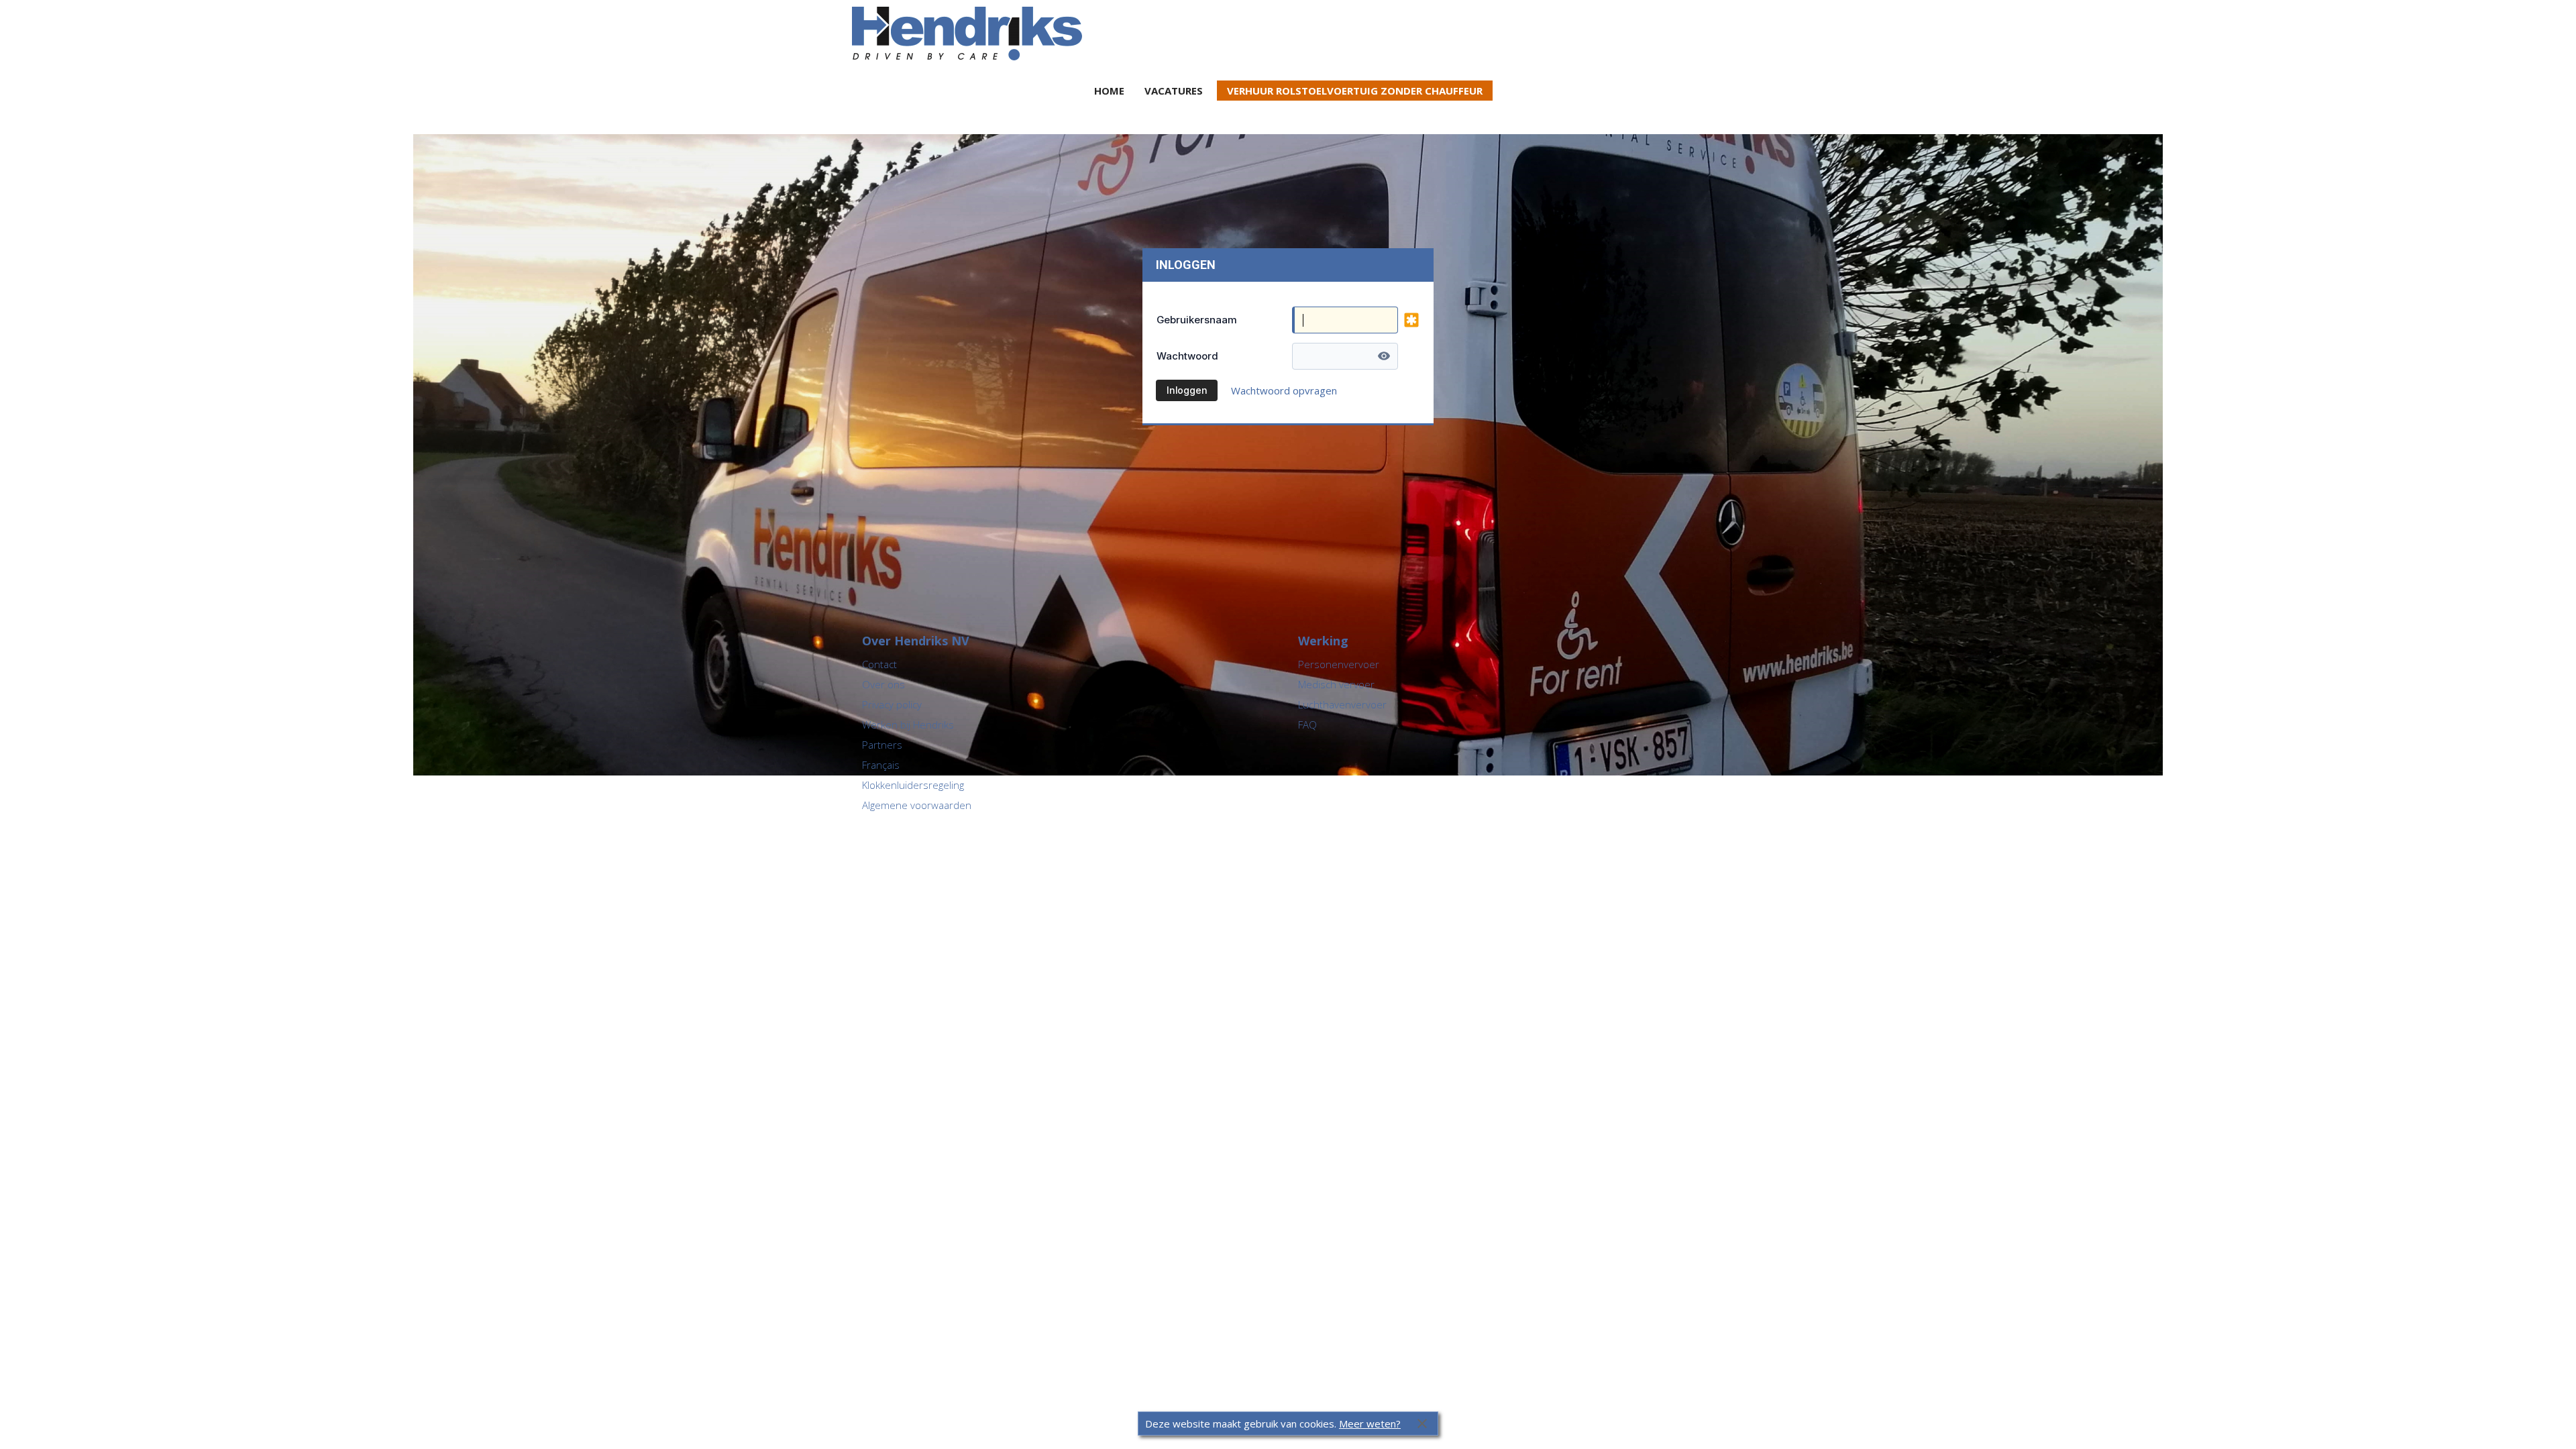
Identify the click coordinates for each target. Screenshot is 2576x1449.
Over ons (883, 684)
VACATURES (1174, 91)
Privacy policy (892, 704)
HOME (1109, 91)
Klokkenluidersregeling (913, 785)
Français (881, 765)
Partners (882, 745)
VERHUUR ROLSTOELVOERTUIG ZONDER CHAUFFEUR (1355, 91)
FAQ (1307, 724)
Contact (879, 664)
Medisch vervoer (1336, 684)
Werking (1323, 641)
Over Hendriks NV (916, 641)
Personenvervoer (1339, 664)
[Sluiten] (1422, 1424)
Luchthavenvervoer (1342, 704)
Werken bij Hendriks (908, 724)
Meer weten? (1370, 1424)
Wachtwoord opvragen (1284, 390)
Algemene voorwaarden (917, 805)
